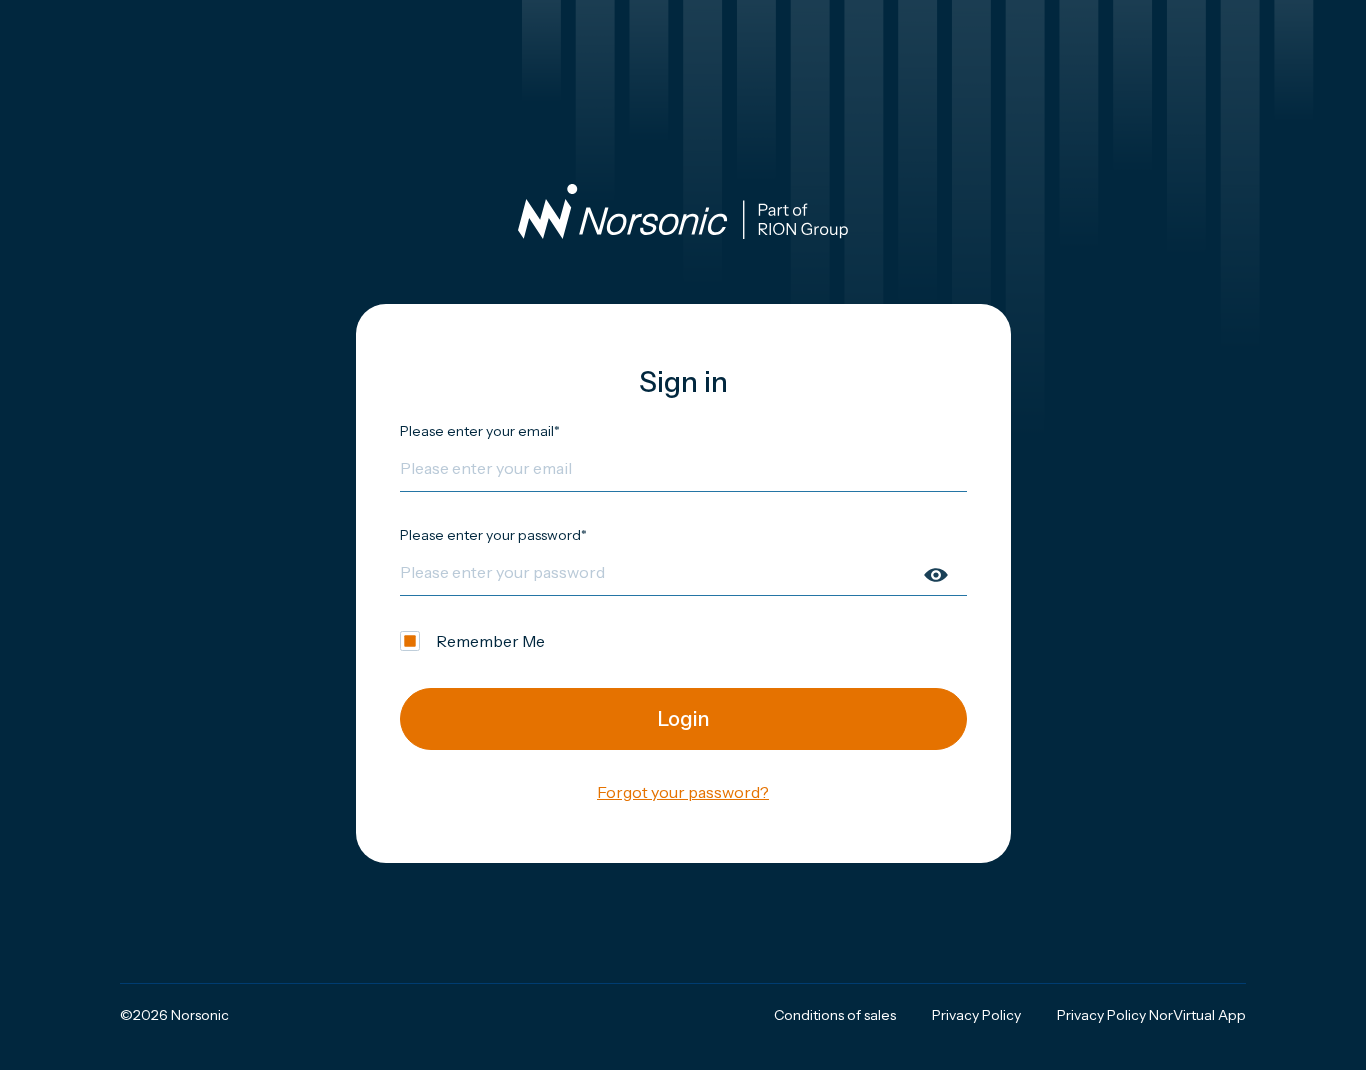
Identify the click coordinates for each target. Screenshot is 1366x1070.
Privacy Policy (976, 1015)
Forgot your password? (683, 792)
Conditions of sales (835, 1015)
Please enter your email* (480, 431)
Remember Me (490, 641)
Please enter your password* (493, 535)
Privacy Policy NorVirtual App (1151, 1015)
